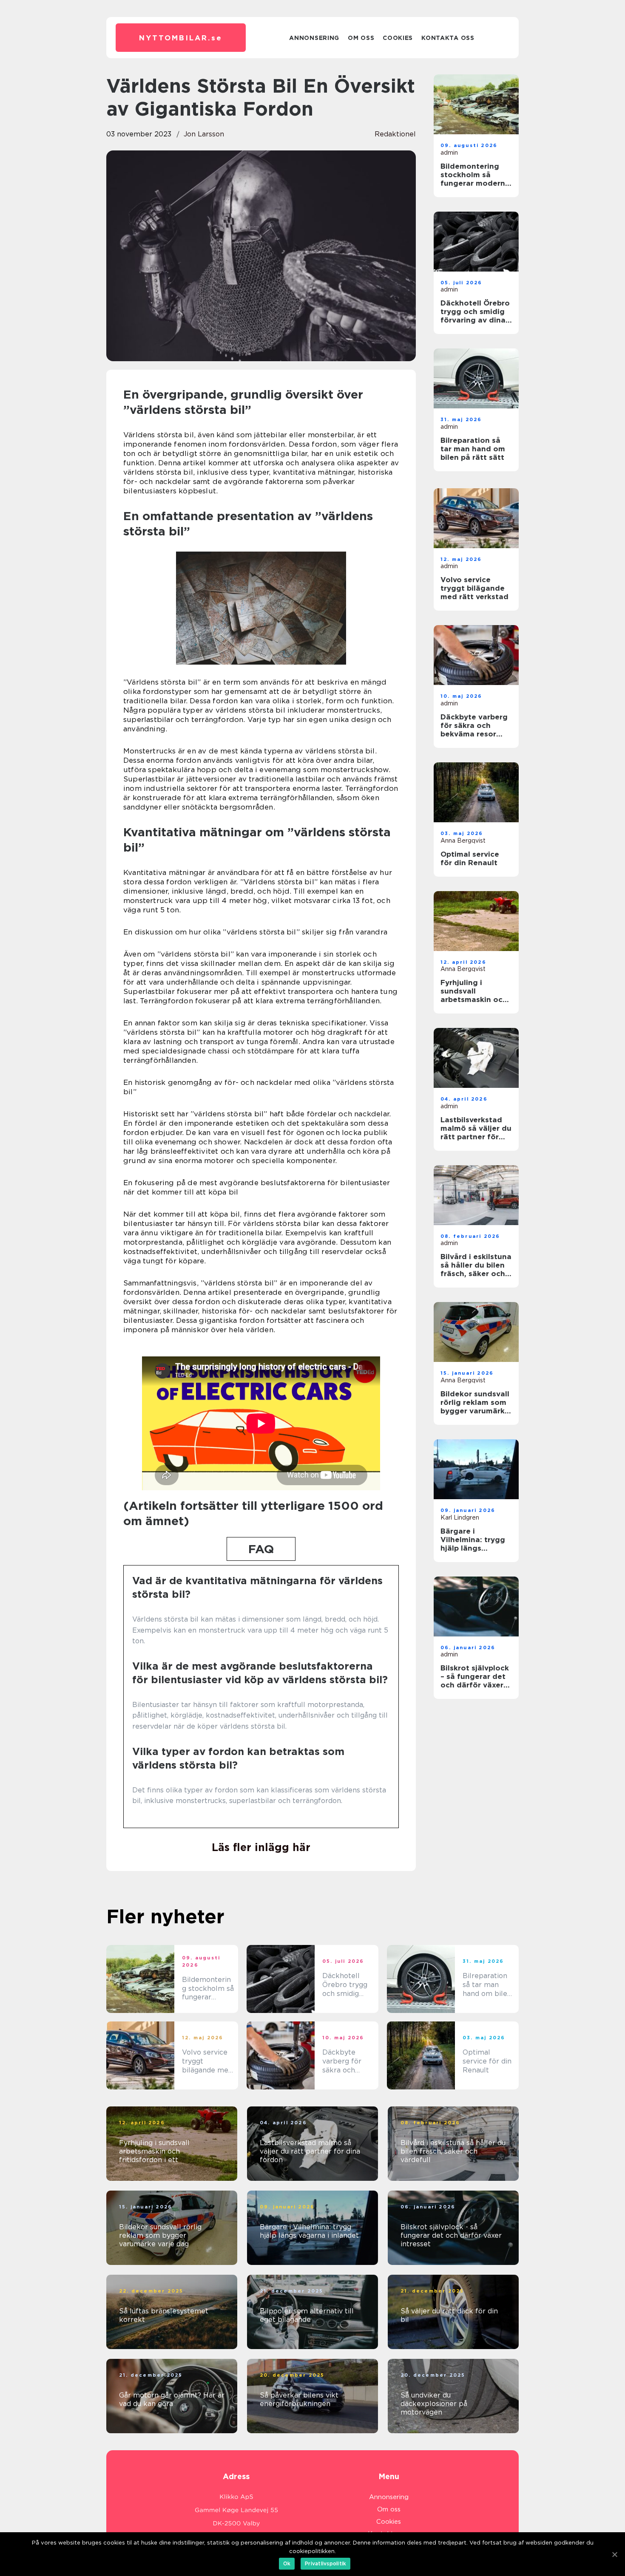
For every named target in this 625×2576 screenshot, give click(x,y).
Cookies (398, 38)
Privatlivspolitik (325, 2563)
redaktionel (395, 134)
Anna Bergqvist (463, 841)
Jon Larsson (204, 134)
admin (449, 153)
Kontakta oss (448, 38)
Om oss (361, 38)
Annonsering (314, 38)
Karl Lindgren (460, 1517)
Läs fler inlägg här (261, 1847)
